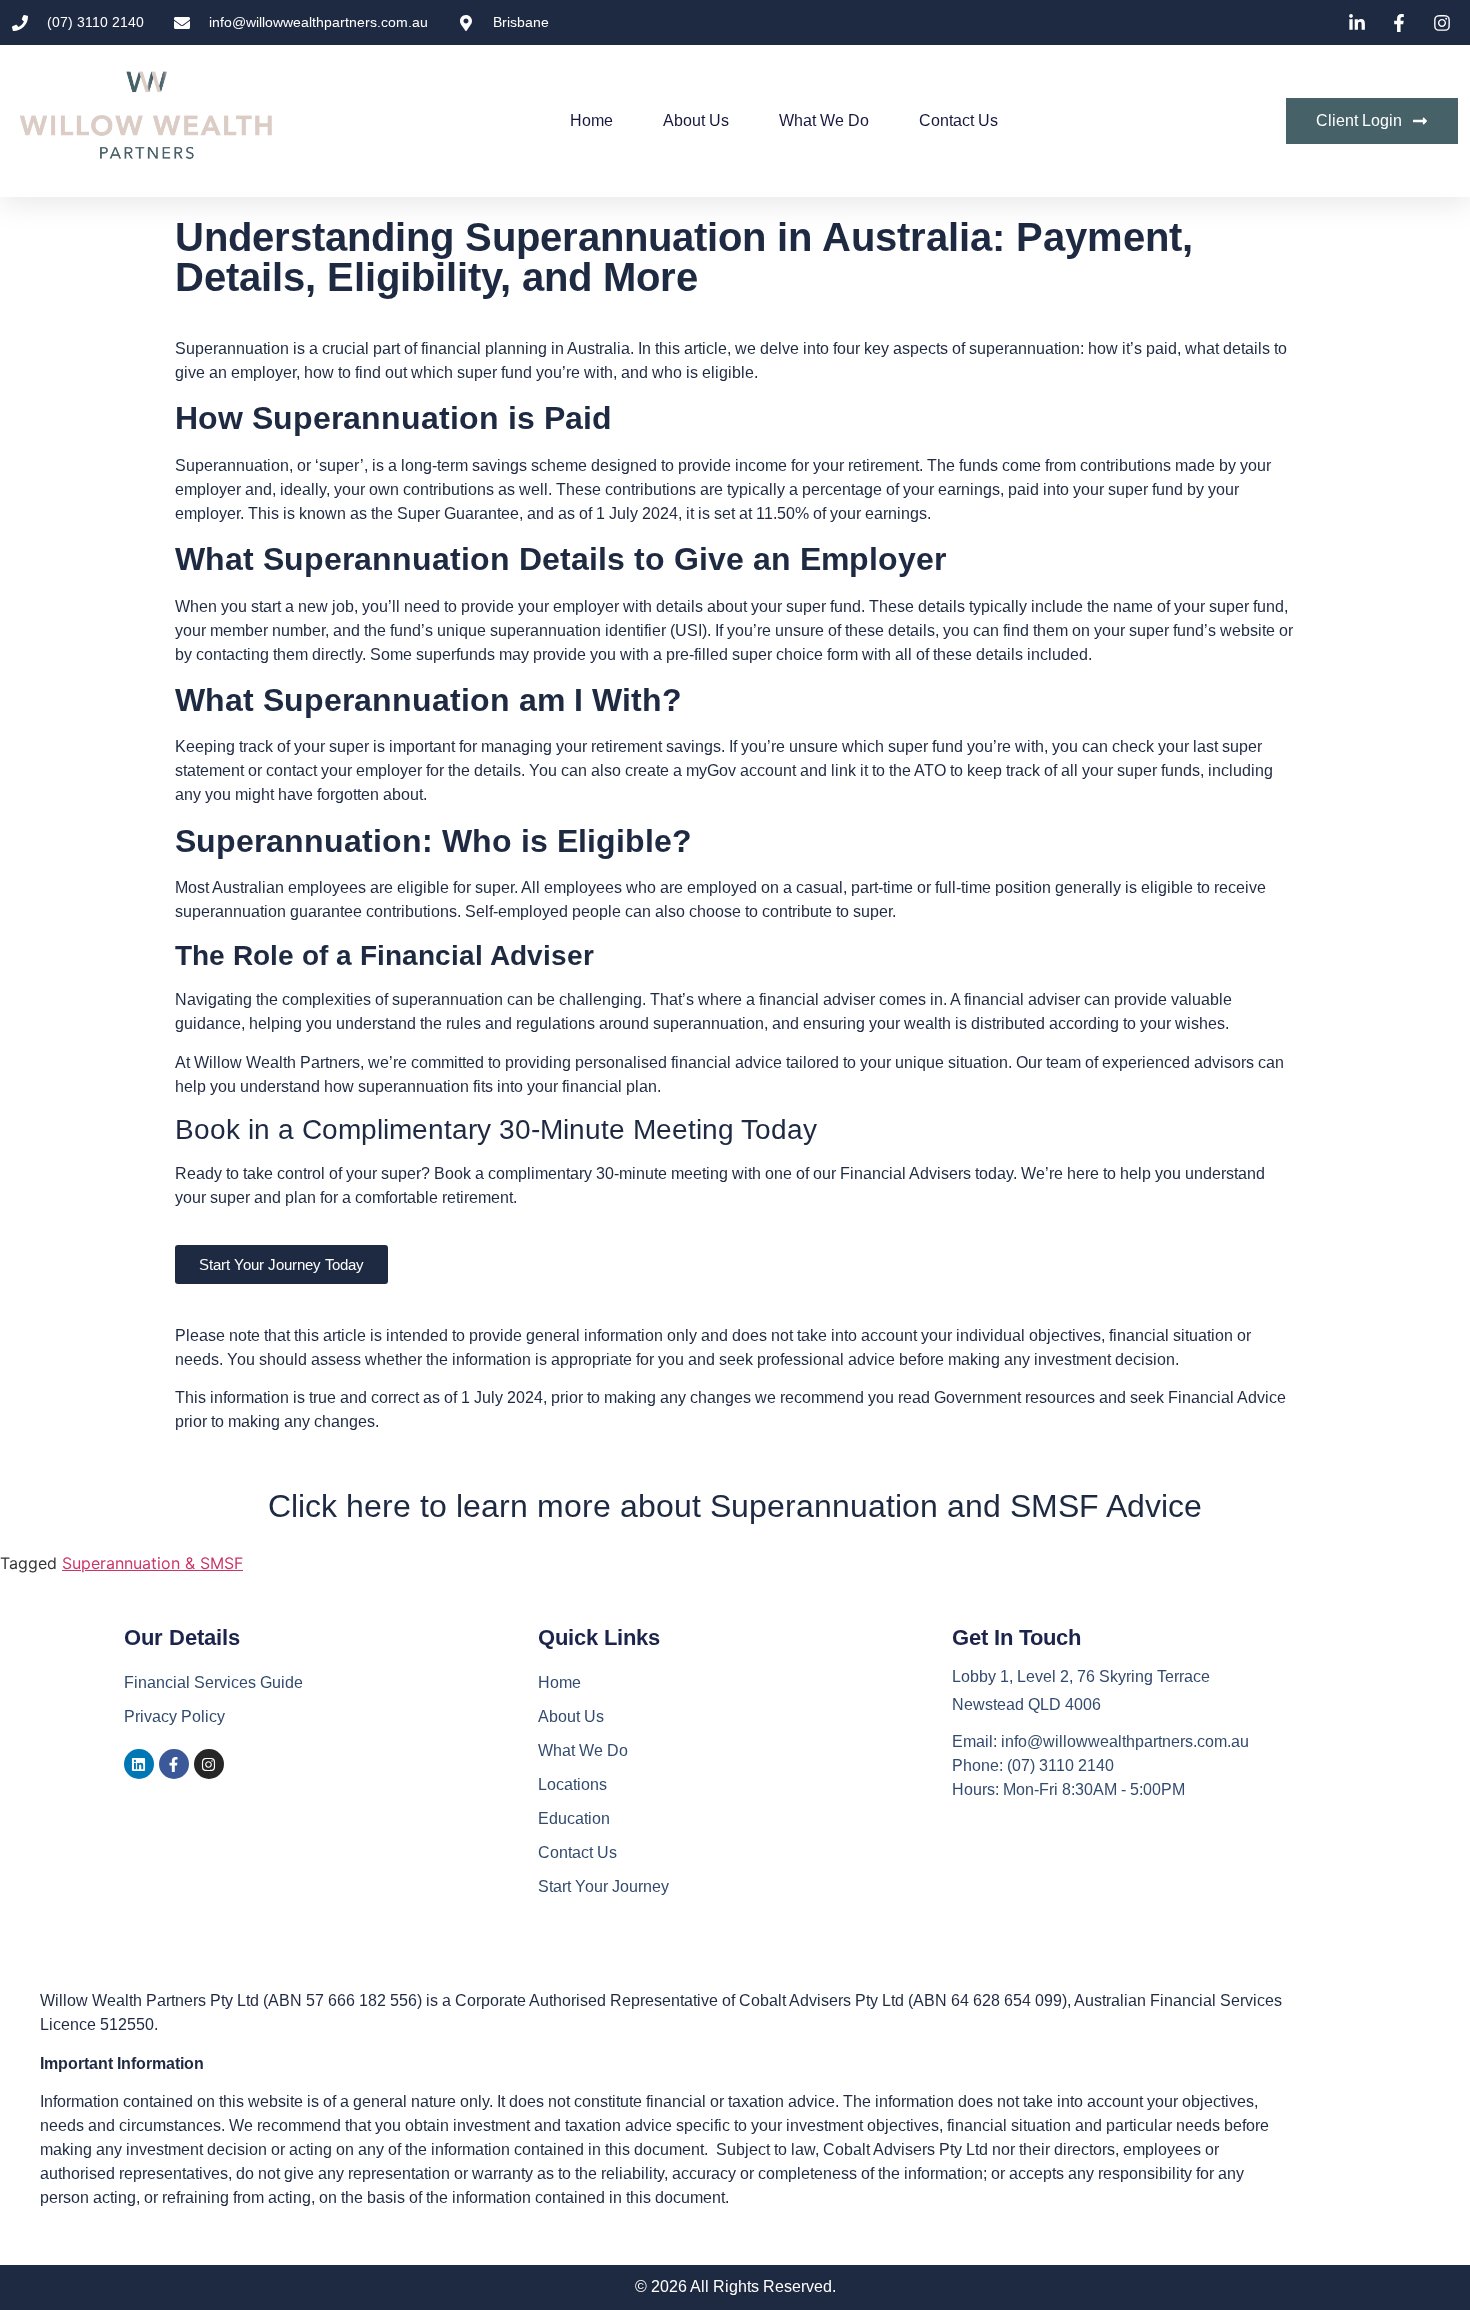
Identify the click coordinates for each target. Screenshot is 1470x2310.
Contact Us (958, 120)
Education (574, 1818)
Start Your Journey (603, 1886)
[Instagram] (209, 1764)
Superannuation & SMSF (152, 1563)
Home (591, 120)
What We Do (824, 120)
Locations (572, 1784)
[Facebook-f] (174, 1764)
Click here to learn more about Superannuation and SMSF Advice (735, 1506)
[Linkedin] (139, 1764)
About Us (696, 120)
